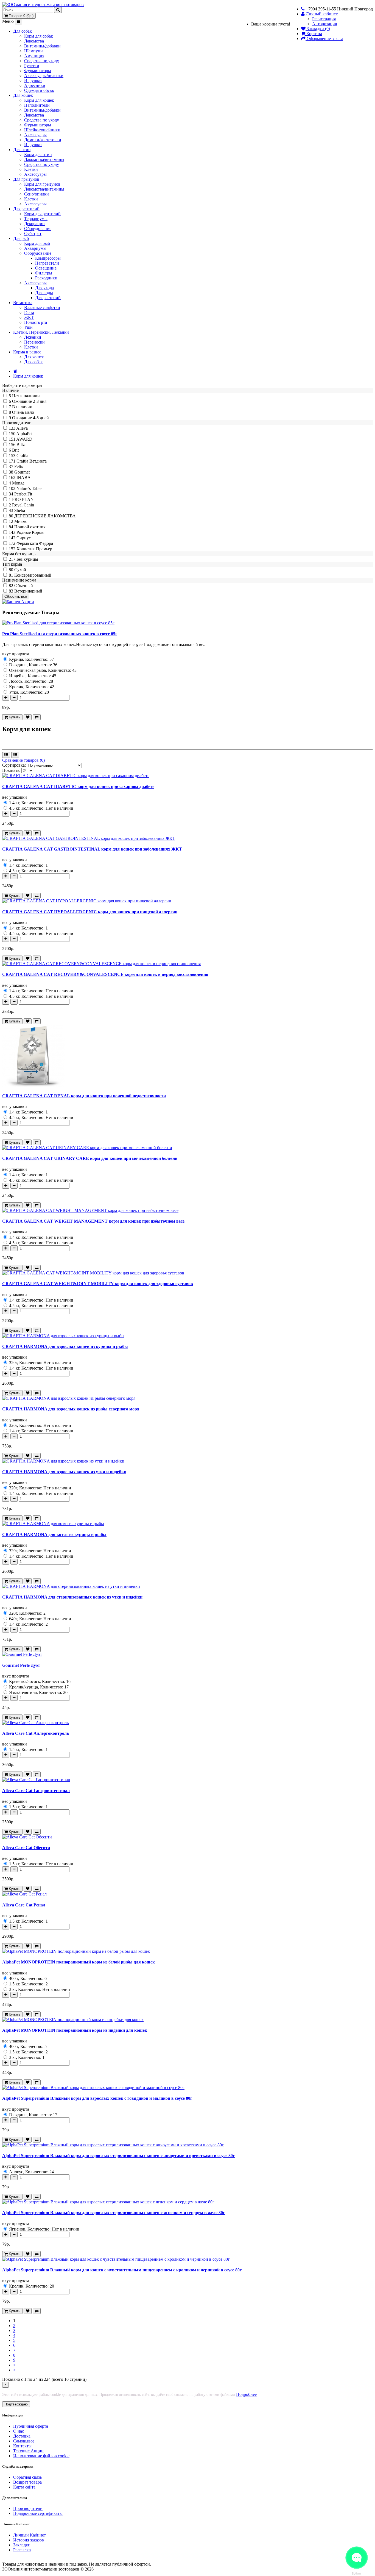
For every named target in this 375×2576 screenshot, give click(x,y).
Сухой (20, 570)
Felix (19, 467)
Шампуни (33, 51)
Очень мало (23, 412)
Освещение (46, 268)
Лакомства (34, 41)
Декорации (34, 224)
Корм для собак (39, 36)
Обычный (24, 586)
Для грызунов (26, 179)
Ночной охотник (30, 527)
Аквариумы (35, 248)
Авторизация (324, 24)
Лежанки (33, 337)
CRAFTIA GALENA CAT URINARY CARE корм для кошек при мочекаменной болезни (90, 1158)
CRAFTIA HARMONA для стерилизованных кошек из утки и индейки (72, 1597)
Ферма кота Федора (35, 543)
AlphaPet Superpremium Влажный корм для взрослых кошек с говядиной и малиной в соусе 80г (97, 2098)
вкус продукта (16, 654)
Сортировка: (14, 765)
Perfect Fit (23, 494)
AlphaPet (24, 434)
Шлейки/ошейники (42, 130)
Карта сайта (24, 2487)
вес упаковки (15, 797)
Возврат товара (27, 2482)
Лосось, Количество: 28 (30, 681)
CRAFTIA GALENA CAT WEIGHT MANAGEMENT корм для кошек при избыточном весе (93, 1221)
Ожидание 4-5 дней (30, 418)
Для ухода (44, 288)
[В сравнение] (37, 717)
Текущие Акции (28, 2451)
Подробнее (246, 2394)
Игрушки (33, 80)
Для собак (23, 31)
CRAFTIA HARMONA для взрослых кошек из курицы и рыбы (65, 1346)
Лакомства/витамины (44, 159)
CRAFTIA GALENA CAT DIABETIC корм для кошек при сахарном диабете (78, 787)
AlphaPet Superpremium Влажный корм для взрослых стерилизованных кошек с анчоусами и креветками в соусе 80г (118, 2156)
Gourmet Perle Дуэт (21, 1665)
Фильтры (44, 273)
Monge (18, 483)
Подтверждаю (16, 2404)
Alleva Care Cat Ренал (24, 1905)
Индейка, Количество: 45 (32, 676)
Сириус (24, 538)
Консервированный (33, 575)
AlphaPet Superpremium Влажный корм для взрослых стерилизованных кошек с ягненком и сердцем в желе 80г (114, 2213)
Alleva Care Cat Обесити (26, 1848)
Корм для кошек (39, 100)
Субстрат (33, 233)
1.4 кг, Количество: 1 (28, 865)
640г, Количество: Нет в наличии (40, 1619)
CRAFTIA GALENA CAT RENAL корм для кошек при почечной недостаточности (84, 1096)
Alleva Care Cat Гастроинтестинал (36, 1791)
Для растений (48, 298)
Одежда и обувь (39, 90)
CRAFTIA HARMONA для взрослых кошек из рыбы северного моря (71, 1409)
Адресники (35, 85)
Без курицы (27, 559)
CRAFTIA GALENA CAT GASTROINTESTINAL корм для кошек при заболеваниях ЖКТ (92, 849)
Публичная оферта (31, 2426)
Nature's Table (29, 488)
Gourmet (22, 472)
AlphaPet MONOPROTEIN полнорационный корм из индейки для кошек (75, 2030)
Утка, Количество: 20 (28, 692)
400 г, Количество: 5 (27, 2046)
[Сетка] (15, 755)
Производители (28, 2508)
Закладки (22, 2545)
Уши (28, 327)
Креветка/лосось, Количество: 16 (39, 1681)
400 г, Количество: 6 (27, 1978)
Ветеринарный (28, 591)
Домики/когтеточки (43, 140)
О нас (19, 2431)
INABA (24, 477)
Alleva (22, 428)
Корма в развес (27, 352)
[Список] (6, 755)
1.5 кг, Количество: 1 (28, 1749)
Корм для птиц (38, 155)
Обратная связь (27, 2477)
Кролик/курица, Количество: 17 (38, 1687)
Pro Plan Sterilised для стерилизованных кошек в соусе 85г (60, 634)
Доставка (22, 2436)
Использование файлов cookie (41, 2456)
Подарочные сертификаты (38, 2513)
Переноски (34, 342)
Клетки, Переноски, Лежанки (41, 332)
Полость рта (36, 322)
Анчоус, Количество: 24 (31, 2172)
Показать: (11, 770)
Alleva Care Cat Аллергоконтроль (36, 1733)
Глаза (29, 312)
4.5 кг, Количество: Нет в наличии (41, 808)
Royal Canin (23, 505)
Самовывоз (24, 2441)
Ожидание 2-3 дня (29, 401)
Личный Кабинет (30, 2535)
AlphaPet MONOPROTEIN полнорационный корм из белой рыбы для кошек (79, 1962)
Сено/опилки (37, 194)
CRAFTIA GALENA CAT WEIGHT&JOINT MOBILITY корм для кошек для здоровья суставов (98, 1284)
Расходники (46, 278)
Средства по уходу (42, 61)
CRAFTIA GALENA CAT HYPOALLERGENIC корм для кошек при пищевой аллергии (90, 912)
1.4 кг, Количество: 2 (28, 1624)
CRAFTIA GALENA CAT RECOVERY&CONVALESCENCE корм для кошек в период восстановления (105, 974)
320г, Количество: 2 (27, 1613)
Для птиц (22, 150)
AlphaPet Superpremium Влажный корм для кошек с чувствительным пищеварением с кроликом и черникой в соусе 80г (122, 2270)
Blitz (21, 445)
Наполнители (37, 105)
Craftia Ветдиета (32, 461)
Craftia (22, 456)
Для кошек (23, 95)
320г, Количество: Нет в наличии (40, 1363)
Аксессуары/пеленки (44, 76)
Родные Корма (30, 532)
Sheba (20, 510)
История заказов (29, 2540)
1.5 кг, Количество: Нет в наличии (41, 1864)
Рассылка (22, 2550)
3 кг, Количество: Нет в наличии (39, 1989)
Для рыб (21, 238)
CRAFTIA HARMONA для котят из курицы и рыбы (54, 1534)
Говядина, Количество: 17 (33, 2115)
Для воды (44, 293)
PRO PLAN (23, 499)
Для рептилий (26, 209)
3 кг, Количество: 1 (26, 2057)
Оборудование (38, 229)
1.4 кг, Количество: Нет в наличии (41, 803)
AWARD (24, 439)
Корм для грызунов (42, 184)
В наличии (22, 407)
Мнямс (21, 521)
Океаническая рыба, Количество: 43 (42, 670)
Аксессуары (35, 135)
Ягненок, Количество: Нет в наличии (44, 2229)
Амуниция (34, 56)
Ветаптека (23, 303)
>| (15, 2370)
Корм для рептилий (42, 214)
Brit (15, 450)
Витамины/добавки (42, 46)
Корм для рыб (37, 243)
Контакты (22, 2446)
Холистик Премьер (34, 549)
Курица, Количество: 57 (31, 659)
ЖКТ (29, 317)
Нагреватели (47, 263)
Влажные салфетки (42, 308)
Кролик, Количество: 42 (31, 687)
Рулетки (32, 66)
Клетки (31, 169)
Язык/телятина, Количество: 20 (38, 1692)
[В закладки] (28, 717)
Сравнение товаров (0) (23, 760)
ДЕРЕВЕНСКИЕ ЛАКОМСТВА (45, 516)
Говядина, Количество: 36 (33, 665)
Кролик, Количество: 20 (31, 2286)
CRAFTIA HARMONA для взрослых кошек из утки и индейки (64, 1472)
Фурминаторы (38, 71)
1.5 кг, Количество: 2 (28, 1984)
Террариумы (36, 219)
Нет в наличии (26, 396)
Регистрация (324, 19)
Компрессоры (48, 258)
